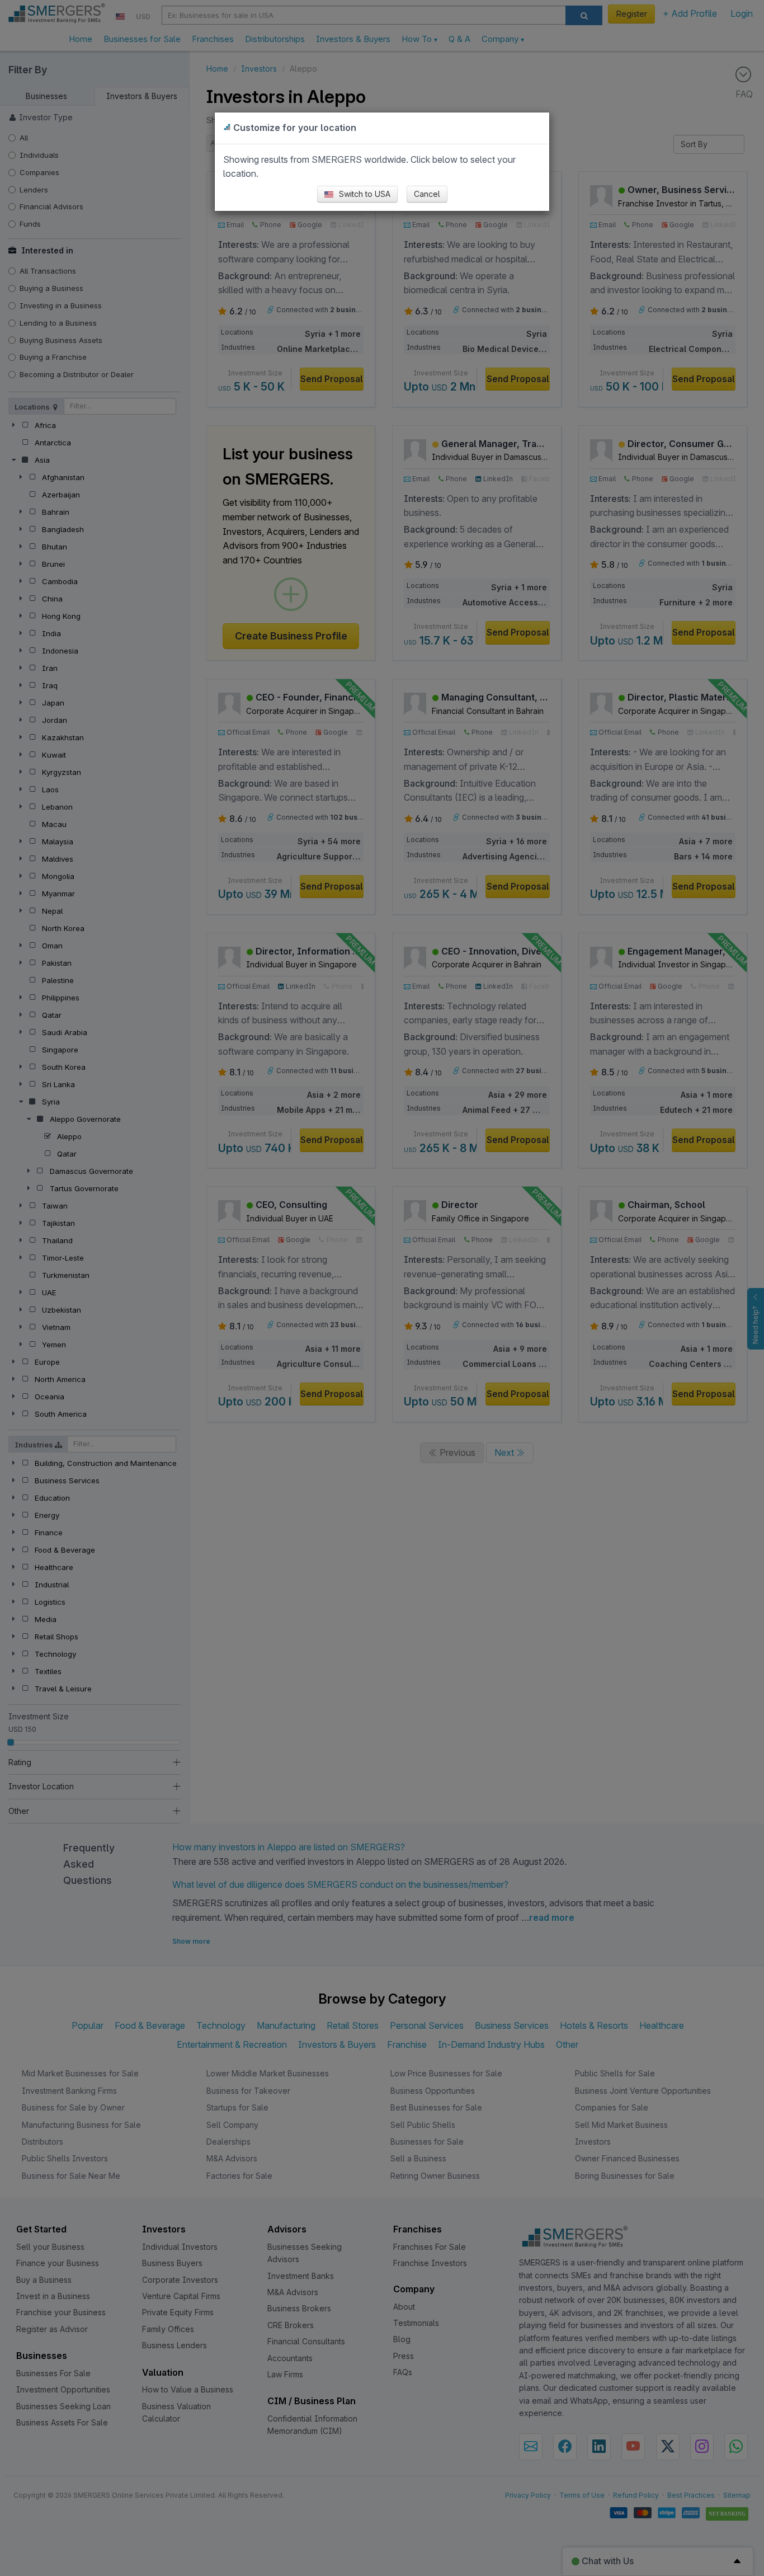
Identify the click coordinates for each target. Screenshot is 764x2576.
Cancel (427, 194)
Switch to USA (364, 194)
